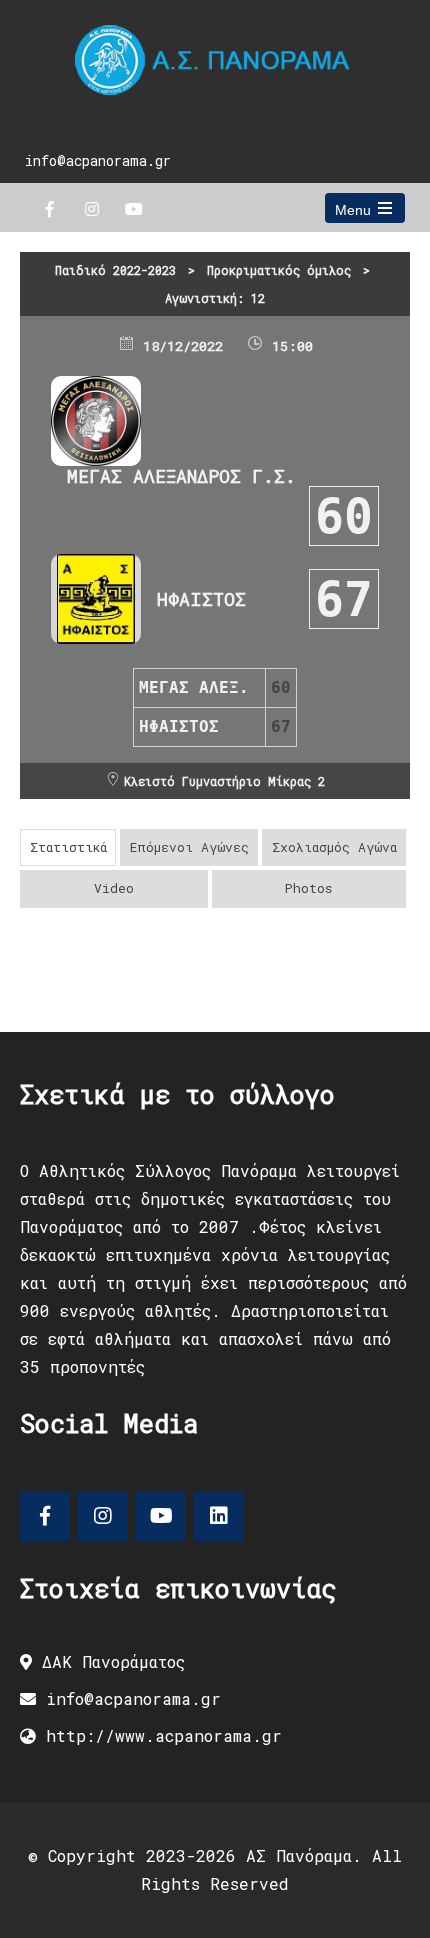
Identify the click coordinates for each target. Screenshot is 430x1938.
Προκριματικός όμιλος (279, 270)
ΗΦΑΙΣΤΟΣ (201, 599)
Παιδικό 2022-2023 (115, 270)
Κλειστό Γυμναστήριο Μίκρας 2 (224, 781)
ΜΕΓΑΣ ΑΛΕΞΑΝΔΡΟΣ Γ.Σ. (181, 476)
